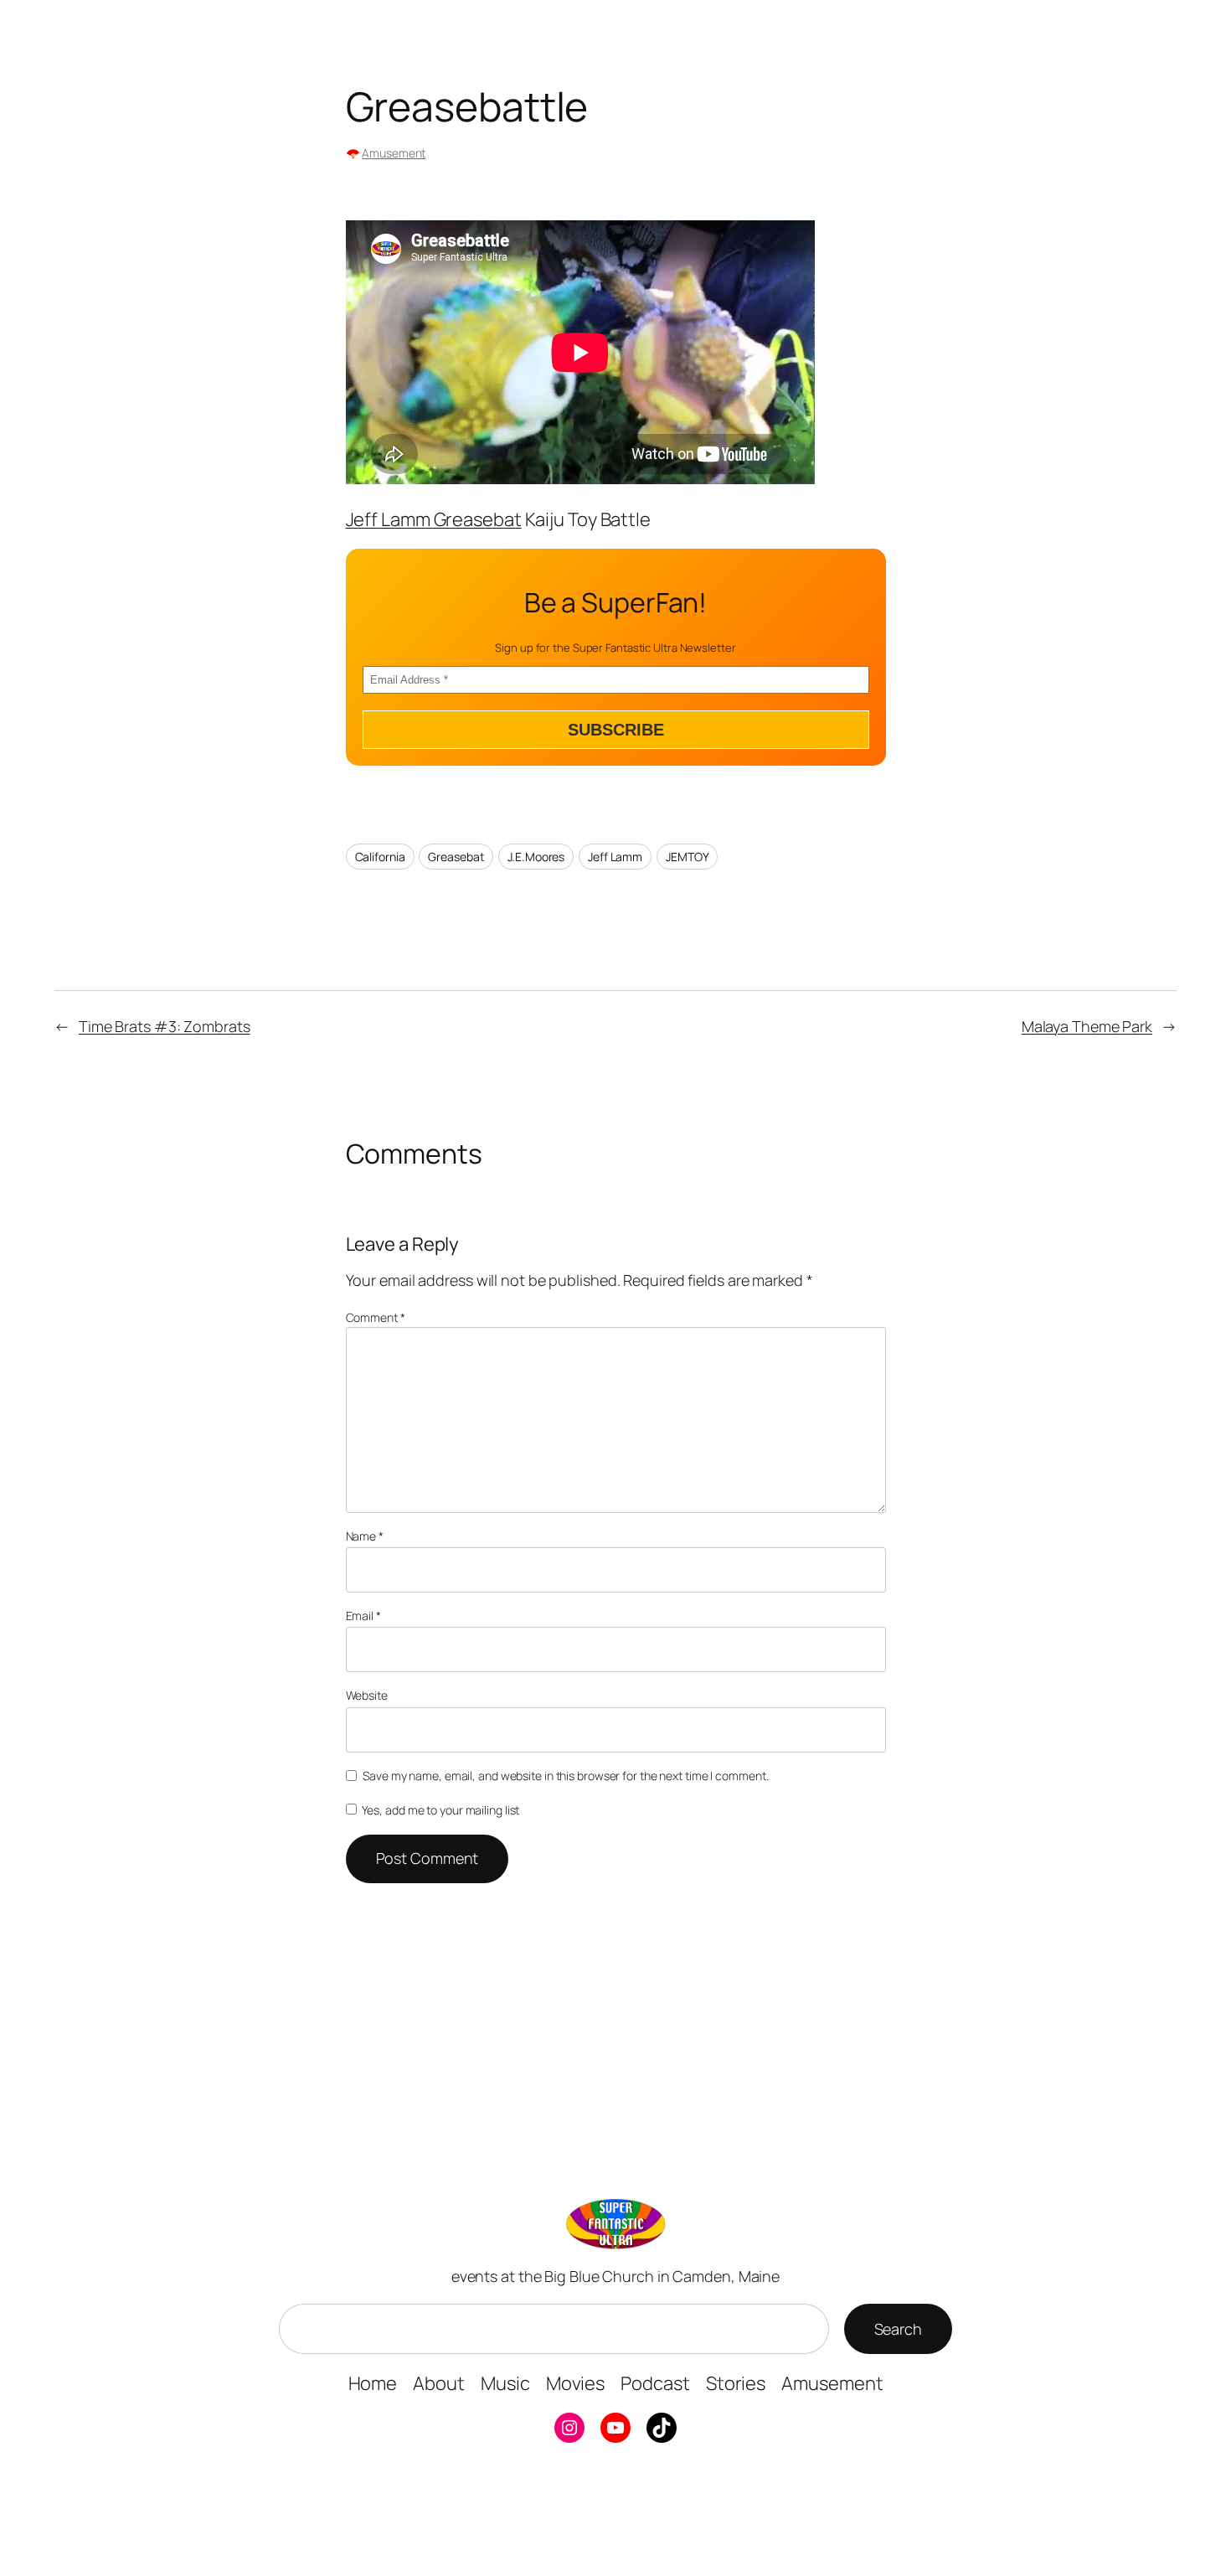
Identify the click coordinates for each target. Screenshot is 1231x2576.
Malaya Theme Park (1087, 1026)
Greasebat (456, 857)
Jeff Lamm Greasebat (434, 519)
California (380, 857)
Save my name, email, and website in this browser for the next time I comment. (565, 1776)
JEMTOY (687, 857)
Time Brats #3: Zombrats (165, 1026)
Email (363, 1616)
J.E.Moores (536, 857)
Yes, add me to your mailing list (440, 1810)
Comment (376, 1317)
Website (367, 1695)
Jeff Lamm (615, 857)
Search (898, 2329)
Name (365, 1536)
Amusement (394, 153)
